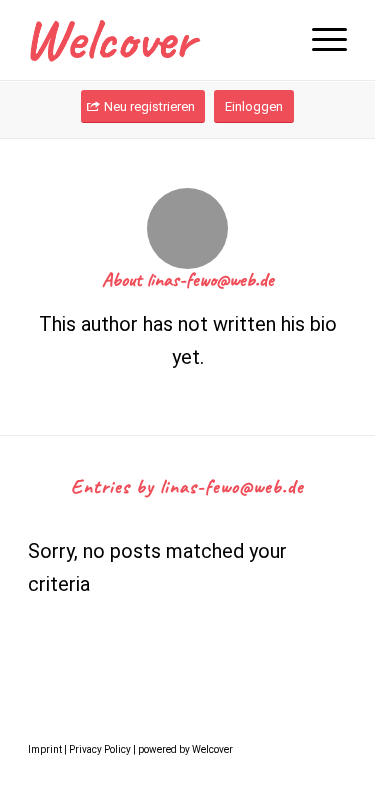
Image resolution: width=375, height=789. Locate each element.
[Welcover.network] (155, 40)
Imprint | (48, 749)
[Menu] (319, 40)
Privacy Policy (100, 749)
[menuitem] (319, 40)
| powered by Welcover (182, 749)
